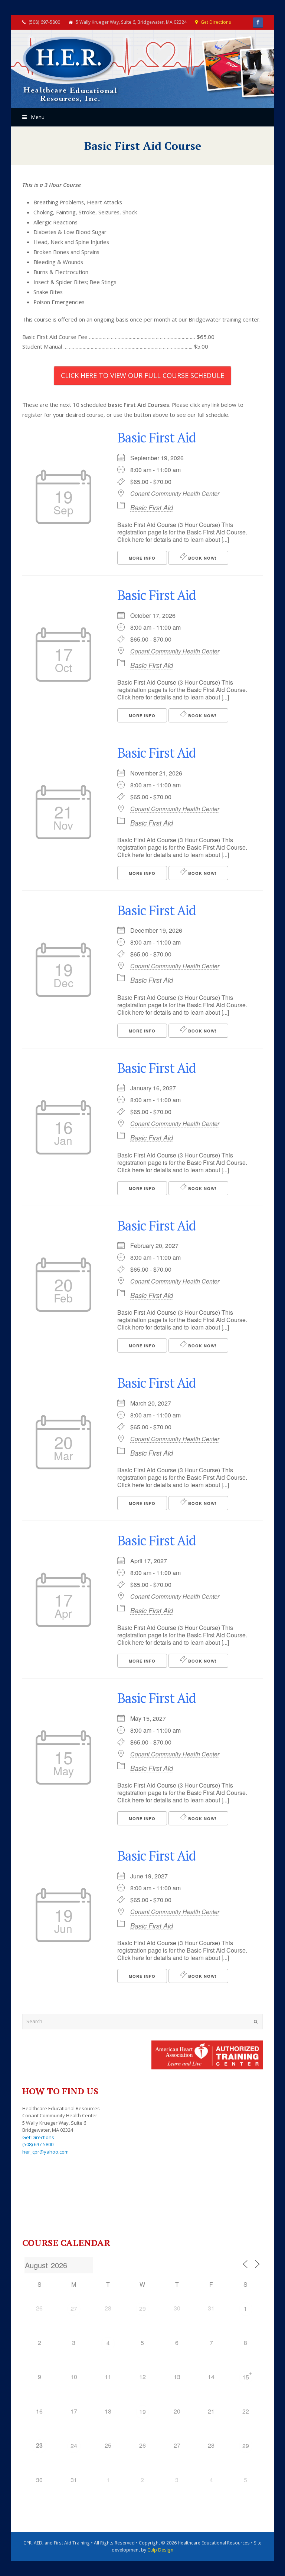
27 (74, 2308)
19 (142, 2412)
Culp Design (160, 2550)
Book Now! (202, 558)
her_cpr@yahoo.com (45, 2152)
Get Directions (216, 22)
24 (74, 2446)
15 (246, 2377)
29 (142, 2308)
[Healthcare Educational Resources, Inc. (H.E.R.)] (71, 70)
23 (39, 2445)
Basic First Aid (156, 437)
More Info (142, 558)
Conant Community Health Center (175, 494)
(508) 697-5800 (38, 2144)
